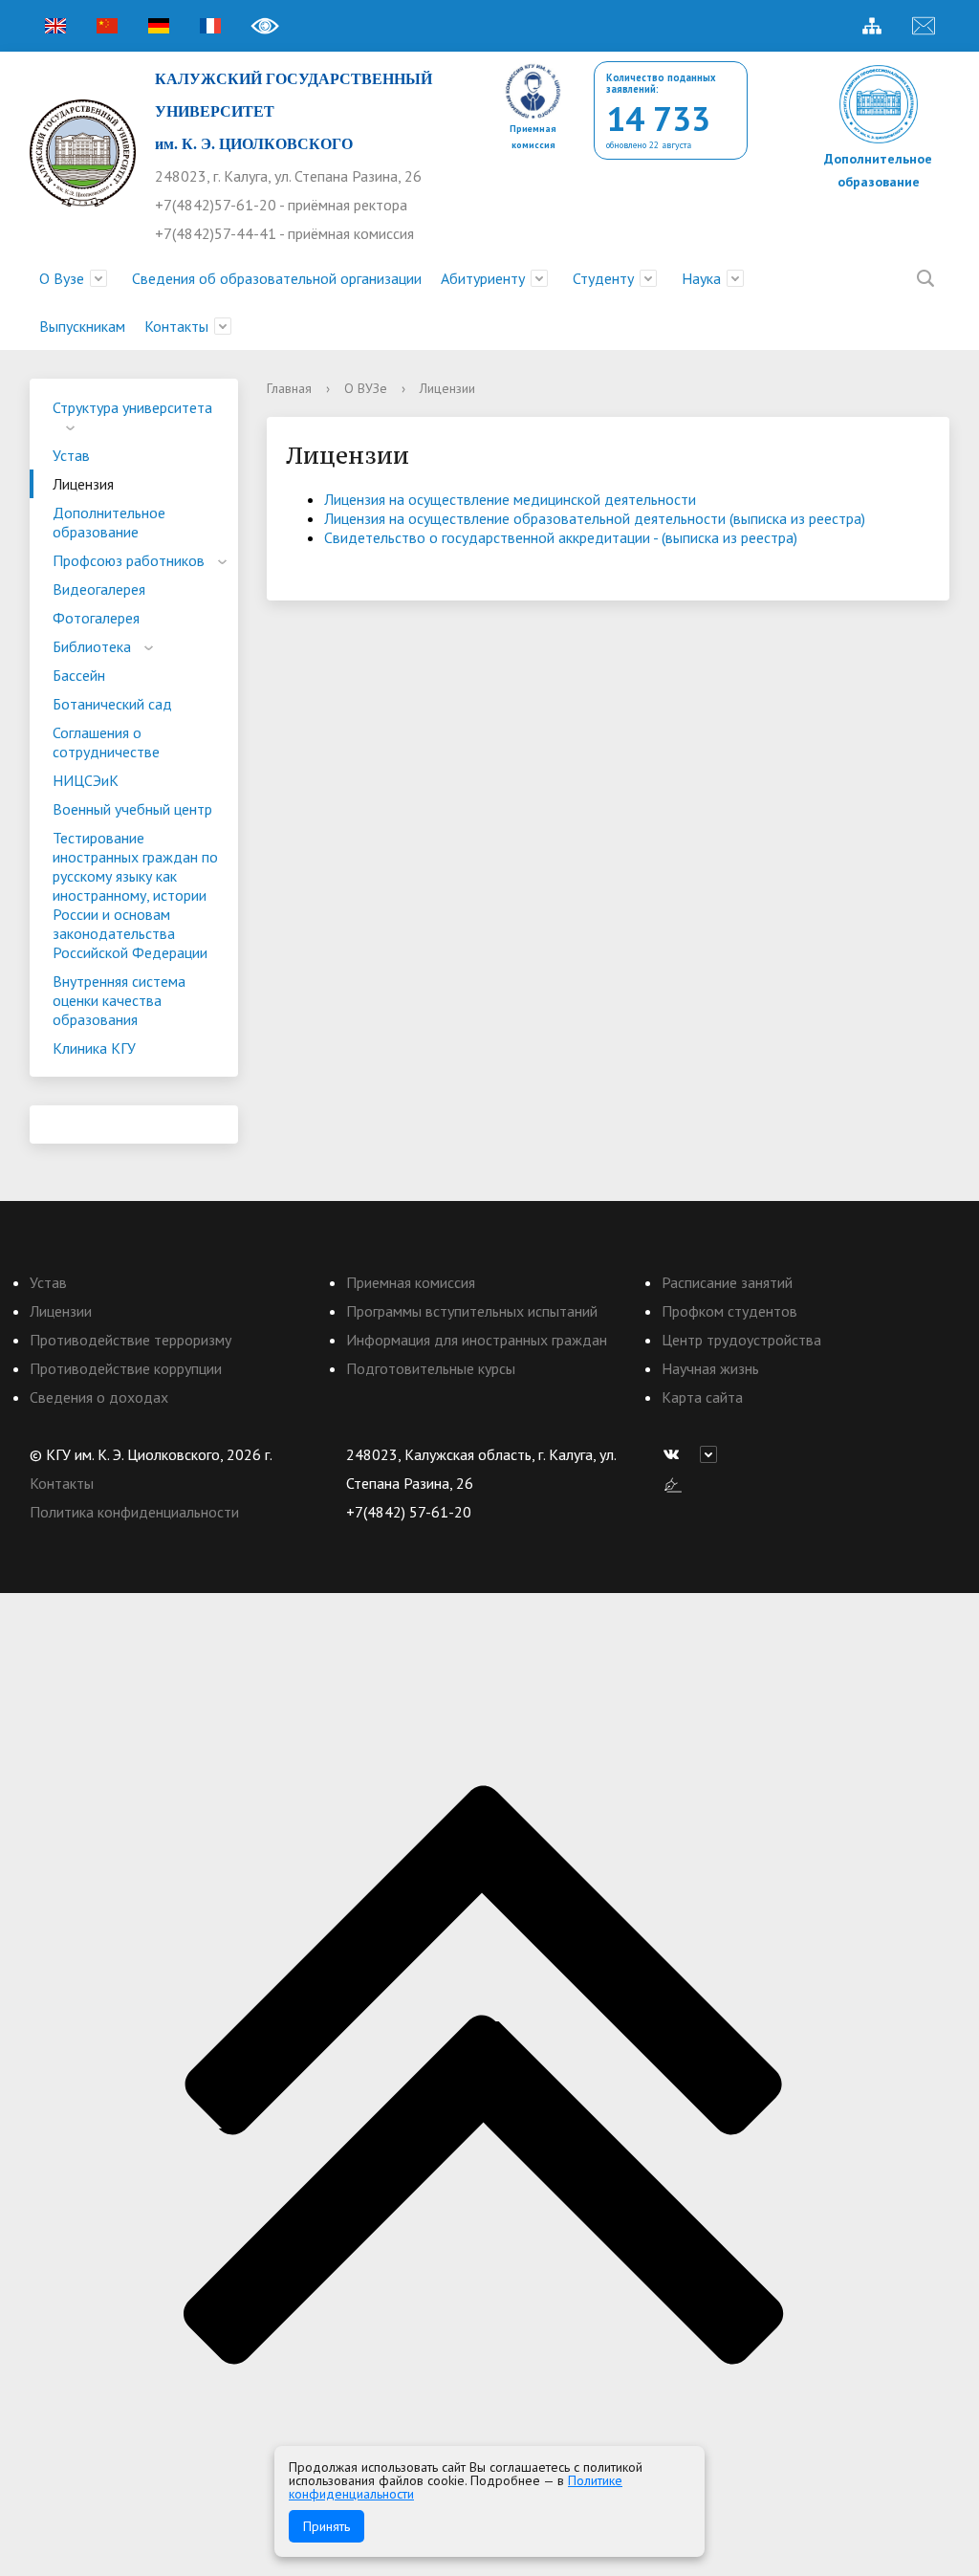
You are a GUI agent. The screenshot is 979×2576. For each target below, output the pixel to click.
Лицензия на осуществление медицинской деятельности (510, 499)
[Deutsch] (159, 26)
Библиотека (92, 646)
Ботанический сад (112, 704)
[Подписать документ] (673, 1483)
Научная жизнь (710, 1368)
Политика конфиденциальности (134, 1512)
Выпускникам (82, 326)
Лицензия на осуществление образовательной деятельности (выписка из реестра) (595, 518)
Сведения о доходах (99, 1397)
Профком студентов (729, 1311)
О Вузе (62, 278)
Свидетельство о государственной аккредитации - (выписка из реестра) (561, 537)
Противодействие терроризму (131, 1340)
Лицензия (83, 484)
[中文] (107, 26)
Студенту (603, 278)
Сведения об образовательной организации (277, 278)
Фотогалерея (96, 618)
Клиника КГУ (94, 1048)
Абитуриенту (483, 278)
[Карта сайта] (872, 26)
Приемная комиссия (411, 1282)
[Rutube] (713, 1454)
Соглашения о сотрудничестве (106, 742)
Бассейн (79, 675)
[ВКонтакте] (676, 1454)
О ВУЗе (366, 388)
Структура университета (132, 407)
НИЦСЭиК (86, 780)
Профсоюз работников (129, 560)
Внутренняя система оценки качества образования (119, 1000)
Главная (289, 388)
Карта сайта (702, 1397)
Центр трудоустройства (741, 1340)
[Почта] (924, 26)
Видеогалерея (99, 589)
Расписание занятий (727, 1282)
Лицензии (61, 1311)
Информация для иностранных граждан (477, 1340)
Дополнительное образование (109, 522)
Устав (71, 455)
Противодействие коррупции (126, 1368)
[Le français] (210, 26)
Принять (326, 2526)
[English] (55, 26)
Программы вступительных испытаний (472, 1311)
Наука (701, 278)
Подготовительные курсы (431, 1368)
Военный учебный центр (132, 809)
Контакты (176, 326)
